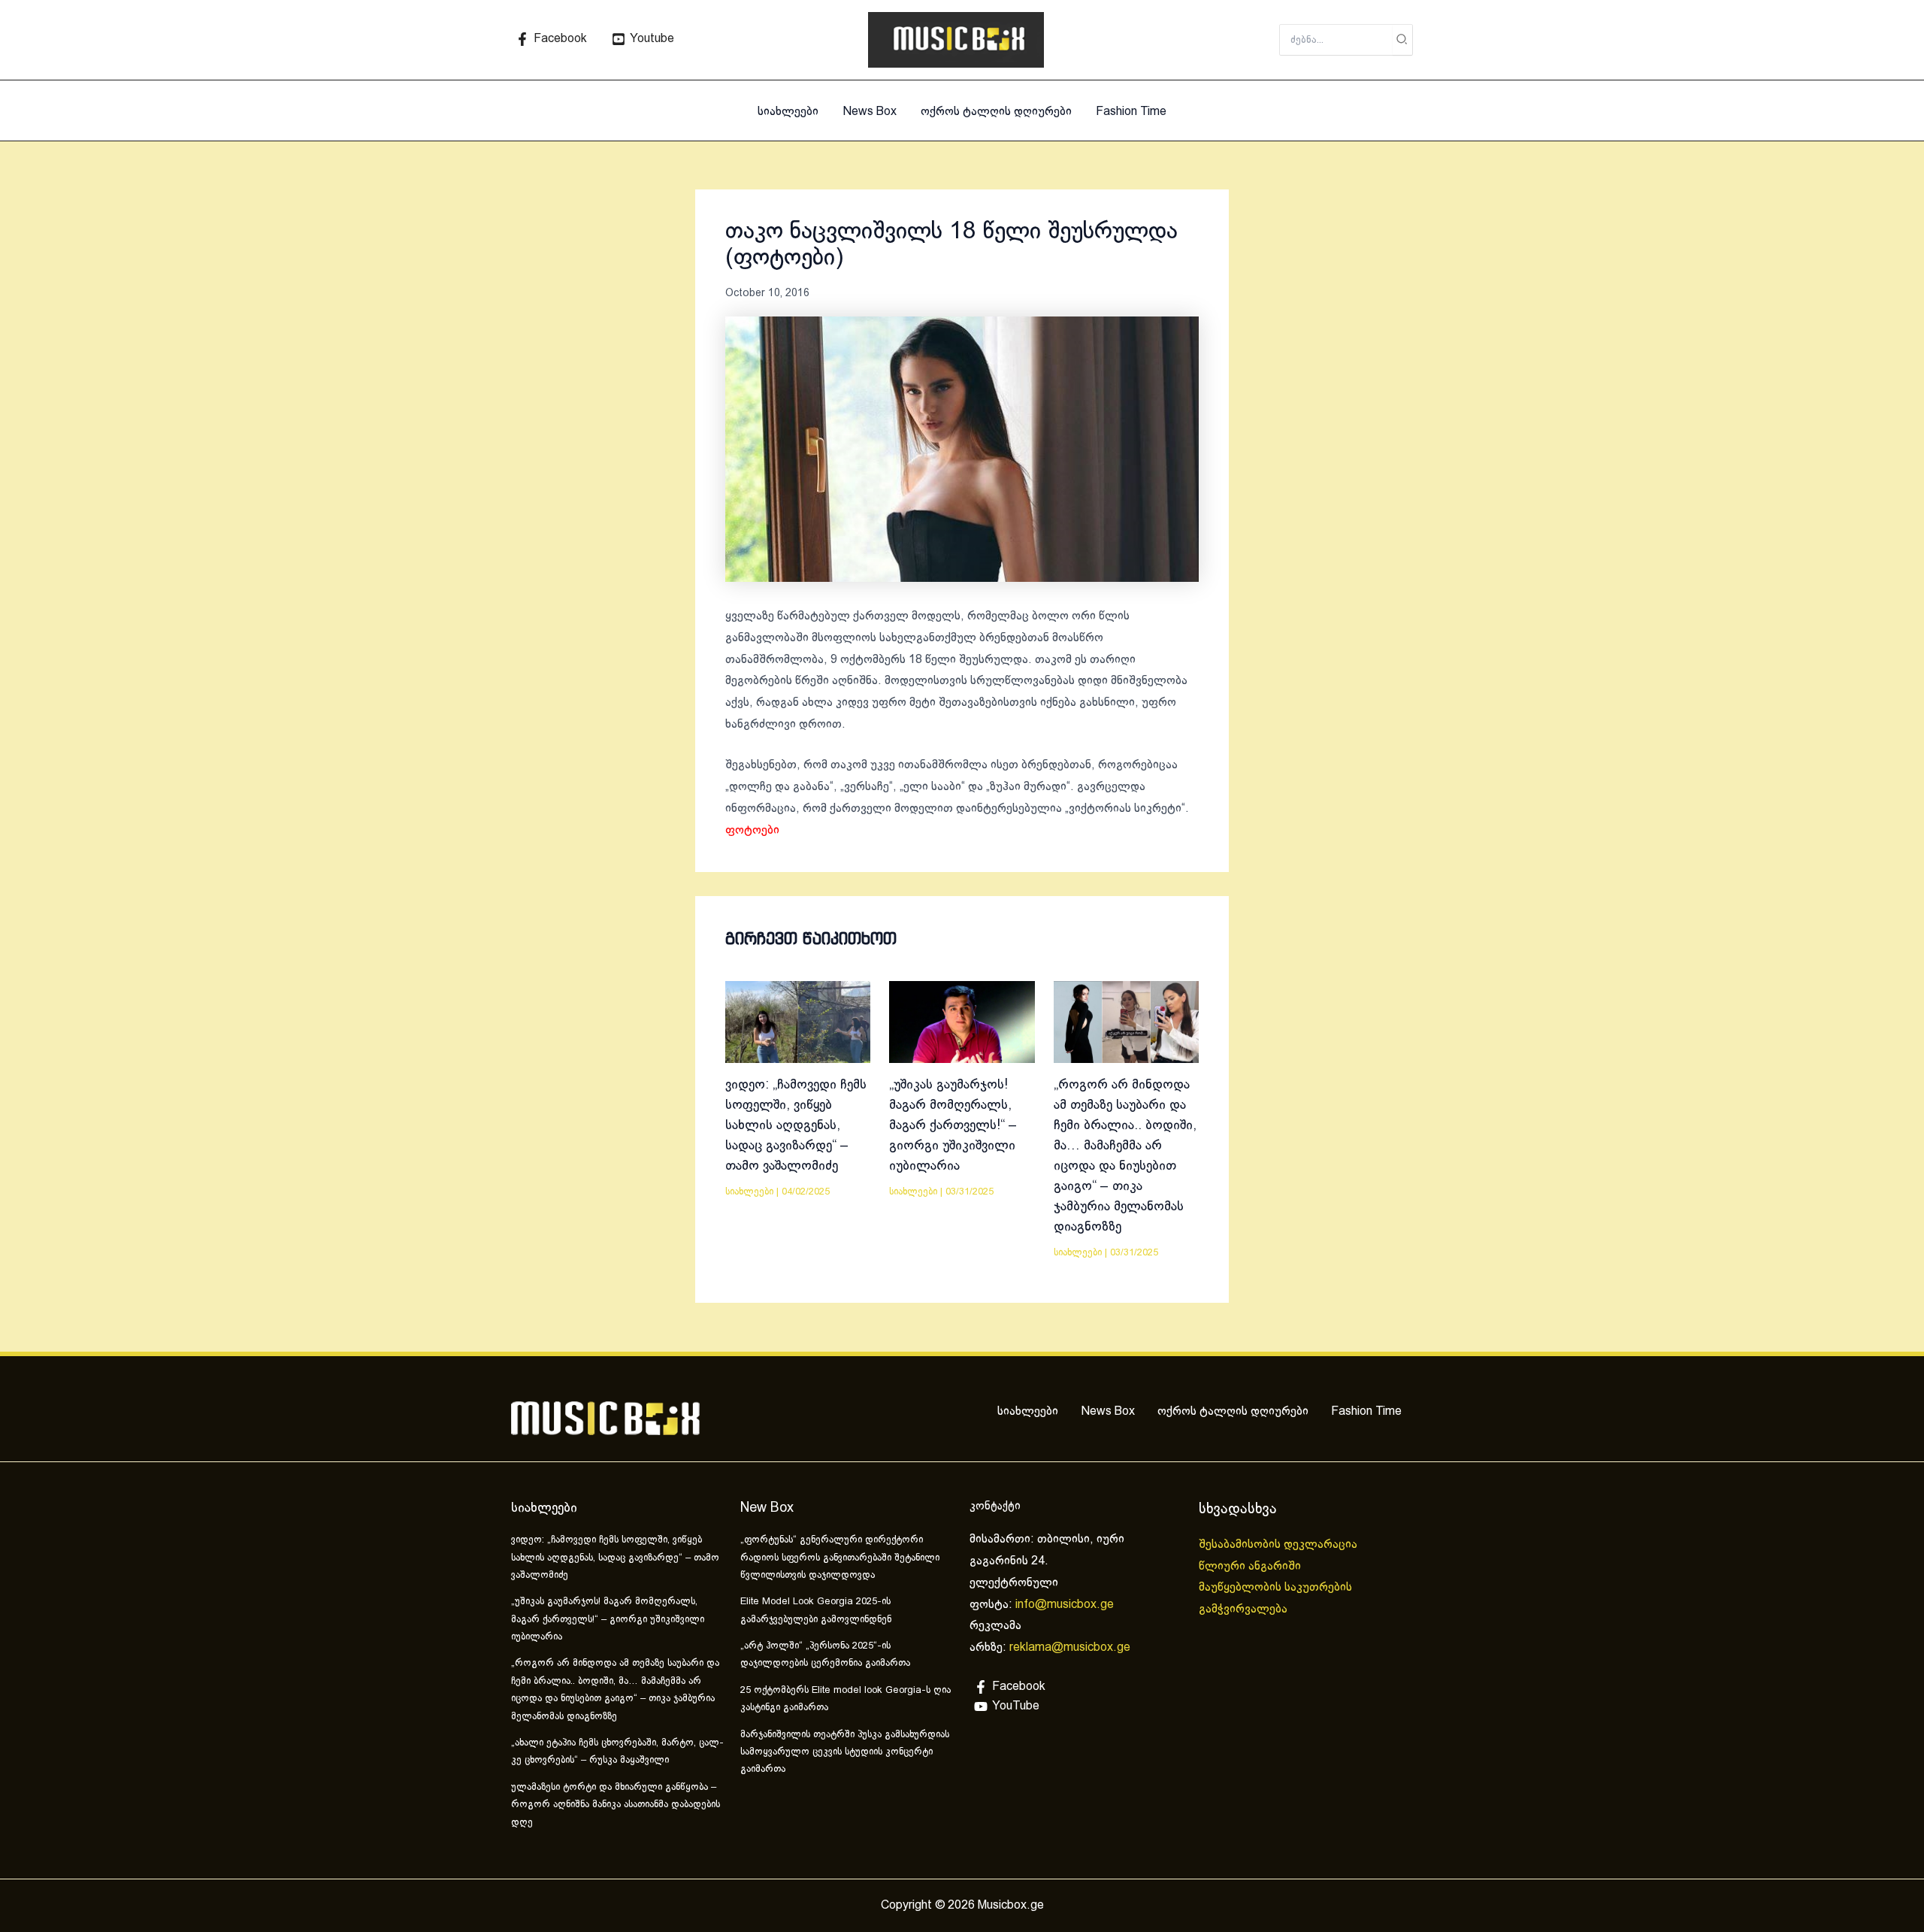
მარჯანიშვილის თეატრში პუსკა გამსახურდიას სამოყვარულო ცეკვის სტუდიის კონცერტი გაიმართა (845, 1753)
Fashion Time (1131, 112)
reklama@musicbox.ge (1070, 1647)
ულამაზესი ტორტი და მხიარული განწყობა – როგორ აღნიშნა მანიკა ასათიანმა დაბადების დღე (616, 1805)
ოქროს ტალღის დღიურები (996, 112)
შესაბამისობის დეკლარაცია (1280, 1544)
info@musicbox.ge (1065, 1605)
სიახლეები (788, 112)
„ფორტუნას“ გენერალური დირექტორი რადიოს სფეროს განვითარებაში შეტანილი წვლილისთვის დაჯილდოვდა (840, 1558)
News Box (870, 112)
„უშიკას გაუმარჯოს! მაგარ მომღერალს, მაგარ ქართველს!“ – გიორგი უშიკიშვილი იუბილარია (953, 1126)
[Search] (1402, 40)
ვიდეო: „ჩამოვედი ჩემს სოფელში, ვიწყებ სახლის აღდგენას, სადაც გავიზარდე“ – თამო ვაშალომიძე (796, 1126)
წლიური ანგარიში (1251, 1566)
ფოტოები (752, 830)
